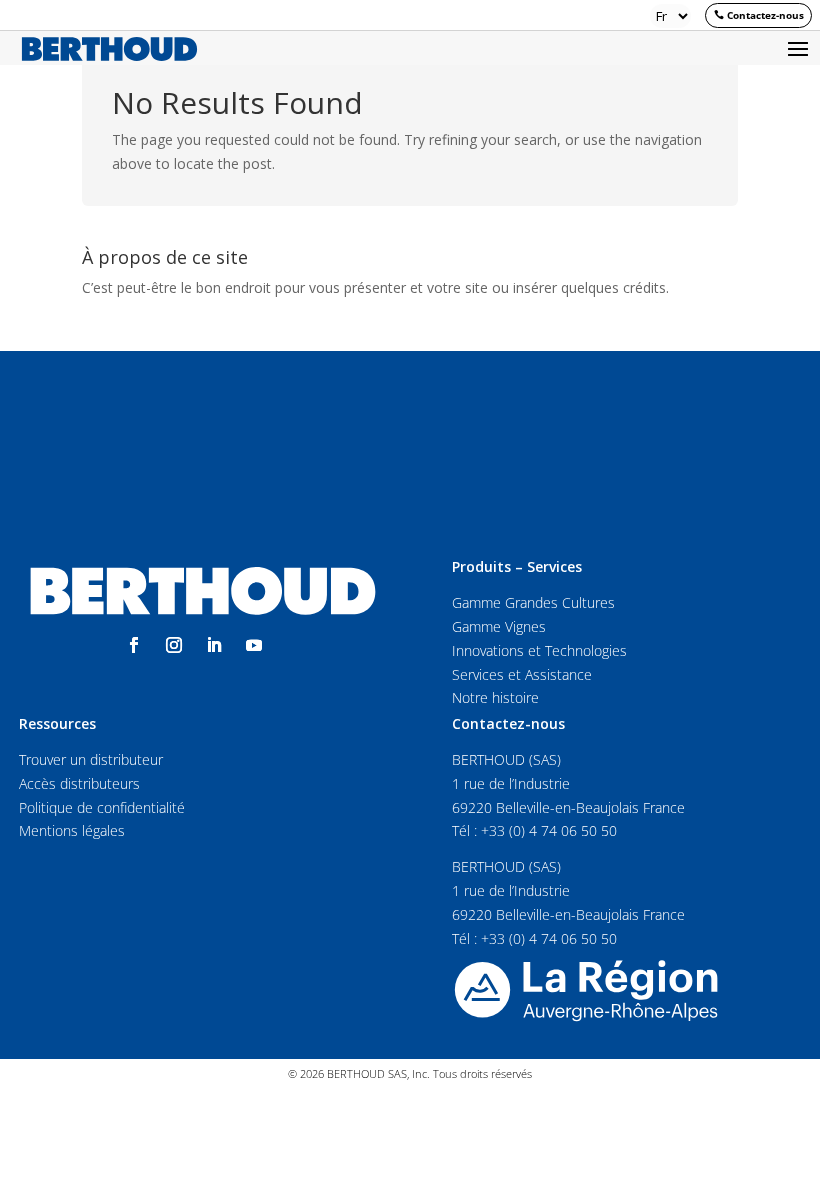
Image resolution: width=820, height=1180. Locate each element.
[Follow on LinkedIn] (214, 645)
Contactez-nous (765, 15)
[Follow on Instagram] (174, 645)
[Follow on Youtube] (254, 645)
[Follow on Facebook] (134, 645)
